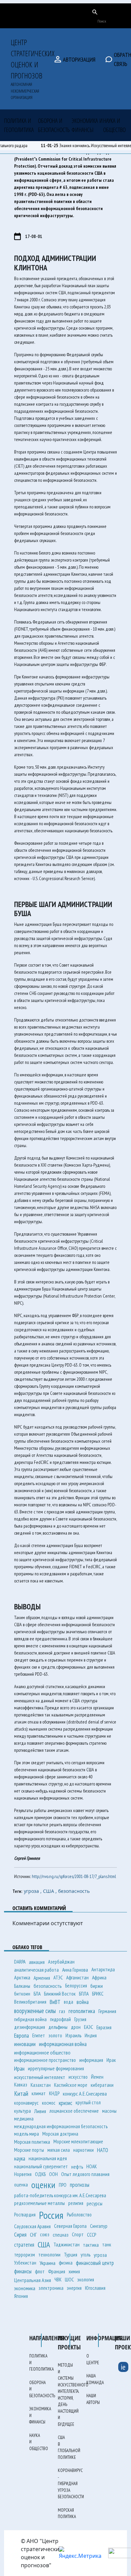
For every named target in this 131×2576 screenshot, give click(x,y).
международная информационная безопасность (61, 2126)
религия (76, 2203)
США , (51, 1891)
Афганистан (77, 1978)
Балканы (22, 1986)
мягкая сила (59, 2150)
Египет (39, 2035)
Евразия (104, 2027)
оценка (21, 2185)
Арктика (22, 1977)
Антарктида (103, 1969)
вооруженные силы (35, 2011)
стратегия (24, 2245)
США (44, 2245)
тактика (91, 2245)
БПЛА (84, 1994)
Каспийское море (71, 2085)
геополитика (82, 2011)
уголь (85, 2255)
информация (91, 2060)
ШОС (69, 2280)
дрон (76, 2027)
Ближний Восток (60, 1994)
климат (39, 2093)
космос (49, 2103)
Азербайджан (61, 1962)
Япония (21, 2296)
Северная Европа (70, 2226)
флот (40, 2271)
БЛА (37, 1994)
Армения (42, 1978)
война (83, 2002)
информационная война (63, 2044)
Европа (21, 2035)
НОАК (92, 2166)
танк (107, 2245)
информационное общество (42, 2052)
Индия (91, 2035)
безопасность (74, 1891)
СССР (92, 2235)
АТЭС (58, 1978)
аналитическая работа (36, 1970)
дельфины (58, 2027)
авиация (37, 1962)
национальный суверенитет (41, 2166)
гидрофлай (60, 2019)
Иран (19, 2068)
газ (62, 2011)
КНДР (54, 2093)
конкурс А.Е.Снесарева (85, 2094)
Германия (107, 2011)
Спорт (78, 2234)
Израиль (73, 2035)
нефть (77, 2167)
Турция (71, 2254)
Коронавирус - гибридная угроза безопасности (71, 2484)
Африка (99, 1977)
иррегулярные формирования (56, 2068)
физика (66, 2263)
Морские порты (29, 2150)
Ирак (111, 2060)
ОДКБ (40, 2174)
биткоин (22, 1994)
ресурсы (95, 2203)
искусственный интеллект (40, 2077)
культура (23, 2111)
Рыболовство (79, 2215)
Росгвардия (25, 2215)
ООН (53, 2174)
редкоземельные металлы (39, 2203)
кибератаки (102, 2085)
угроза (100, 2255)
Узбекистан (25, 2263)
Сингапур (99, 2226)
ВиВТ (55, 2002)
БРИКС (98, 1994)
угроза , (33, 1891)
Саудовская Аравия (32, 2226)
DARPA (20, 1962)
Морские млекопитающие (78, 2142)
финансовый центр (95, 2263)
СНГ (33, 2235)
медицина (24, 2119)
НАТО (103, 2150)
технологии (49, 2255)
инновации (25, 2044)
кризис (65, 2103)
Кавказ (21, 2085)
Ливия (40, 2111)
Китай (21, 2094)
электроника (51, 2288)
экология (86, 2280)
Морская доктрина (60, 2134)
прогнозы (80, 2185)
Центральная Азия (33, 2280)
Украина (48, 2263)
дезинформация (30, 2027)
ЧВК (58, 2280)
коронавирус (26, 2103)
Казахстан (41, 2085)
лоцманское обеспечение (74, 2111)
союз (45, 2234)
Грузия (80, 2019)
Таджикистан (67, 2245)
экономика (25, 2288)
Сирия (20, 2234)
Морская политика (32, 2142)
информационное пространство (45, 2060)
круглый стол (88, 2102)
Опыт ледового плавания (85, 2174)
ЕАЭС (89, 2027)
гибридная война (30, 2019)
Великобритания (30, 2002)
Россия (51, 2215)
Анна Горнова (75, 1970)
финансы (23, 2271)
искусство (78, 2077)
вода (69, 2002)
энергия (74, 2288)
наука (20, 2159)
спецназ (61, 2235)
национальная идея (48, 2158)
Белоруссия (76, 1986)
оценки (43, 2185)
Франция (57, 2271)
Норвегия (23, 2174)
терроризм (25, 2255)
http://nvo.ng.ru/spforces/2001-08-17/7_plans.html (74, 1876)
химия (74, 2271)
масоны (109, 2111)
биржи (97, 1986)
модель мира (27, 2134)
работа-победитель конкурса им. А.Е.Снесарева (60, 2195)
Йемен (97, 2077)
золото (55, 2035)
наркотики (83, 2150)
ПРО (63, 2185)
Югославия (95, 2288)
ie (123, 2367)
